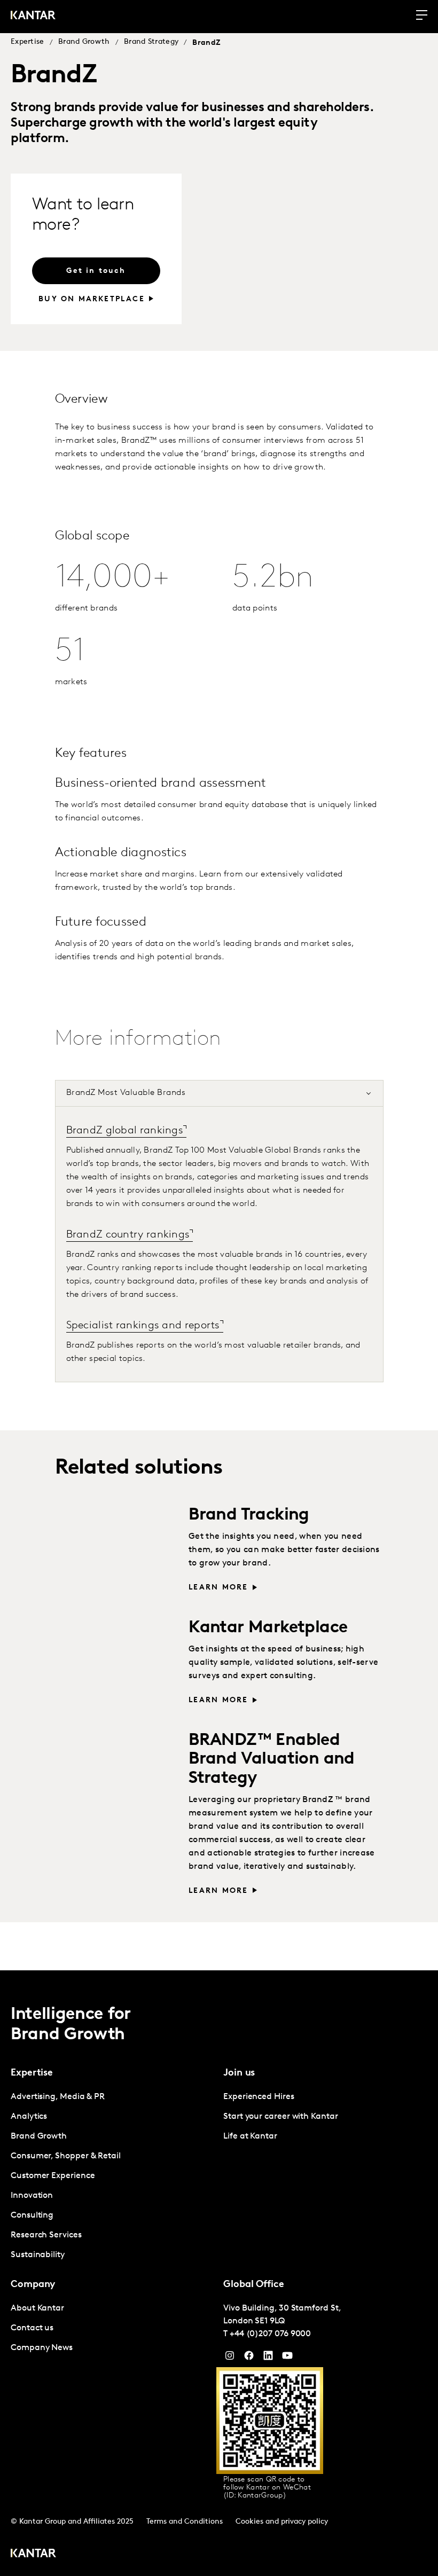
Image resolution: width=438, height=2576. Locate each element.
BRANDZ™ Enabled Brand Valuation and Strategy (272, 1759)
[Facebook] (249, 2358)
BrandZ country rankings (128, 1235)
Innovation (32, 2196)
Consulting (32, 2215)
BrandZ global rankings (125, 1131)
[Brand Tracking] (117, 1547)
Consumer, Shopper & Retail (66, 2156)
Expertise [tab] (32, 2073)
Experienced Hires (259, 2097)
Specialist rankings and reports (143, 1326)
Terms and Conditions (185, 2522)
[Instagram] (230, 2358)
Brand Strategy (151, 42)
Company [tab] (33, 2285)
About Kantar (37, 2308)
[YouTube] (268, 2358)
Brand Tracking (249, 1515)
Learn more (218, 1588)
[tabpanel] (219, 1244)
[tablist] (219, 2273)
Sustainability (38, 2255)
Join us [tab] (239, 2073)
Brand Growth (84, 42)
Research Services (46, 2235)
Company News (42, 2348)
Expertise (28, 42)
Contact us (32, 2328)
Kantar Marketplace (268, 1628)
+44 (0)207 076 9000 (270, 2334)
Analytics (29, 2117)
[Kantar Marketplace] (117, 1660)
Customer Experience (53, 2176)
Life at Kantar (250, 2136)
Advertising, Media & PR (58, 2097)
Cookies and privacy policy (282, 2522)
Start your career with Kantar (281, 2117)
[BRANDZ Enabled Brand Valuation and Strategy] (117, 1773)
